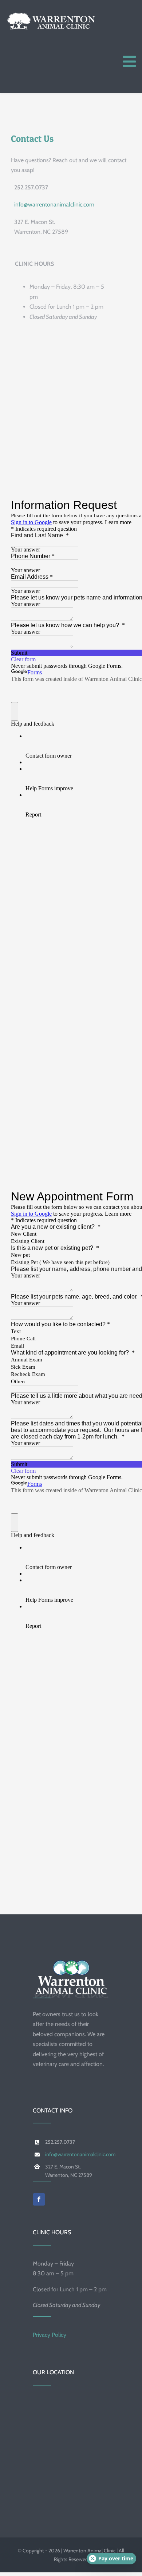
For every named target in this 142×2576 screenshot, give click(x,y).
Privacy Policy (50, 2335)
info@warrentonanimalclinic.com (54, 204)
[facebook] (39, 2199)
